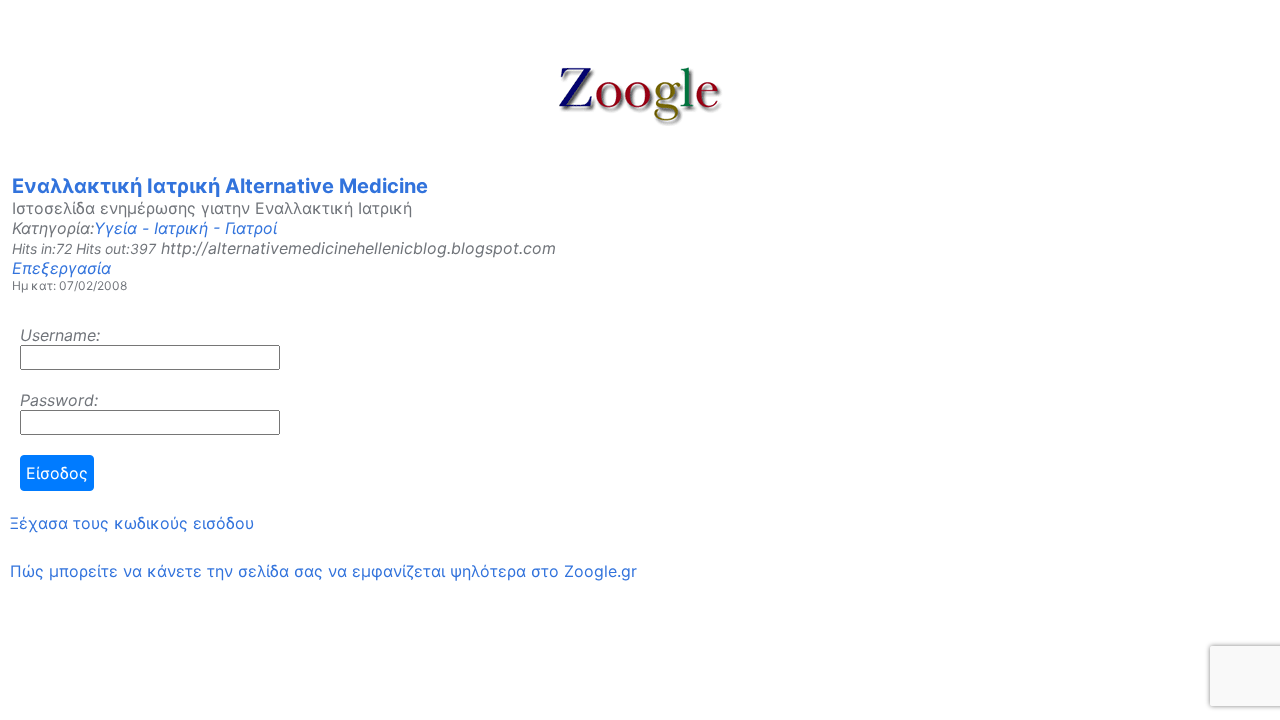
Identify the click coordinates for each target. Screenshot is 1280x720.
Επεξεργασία (61, 268)
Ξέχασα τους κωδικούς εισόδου (132, 523)
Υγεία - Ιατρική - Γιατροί (185, 228)
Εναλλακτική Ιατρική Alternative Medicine (220, 186)
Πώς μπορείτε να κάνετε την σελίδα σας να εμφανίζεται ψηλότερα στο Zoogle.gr (323, 571)
